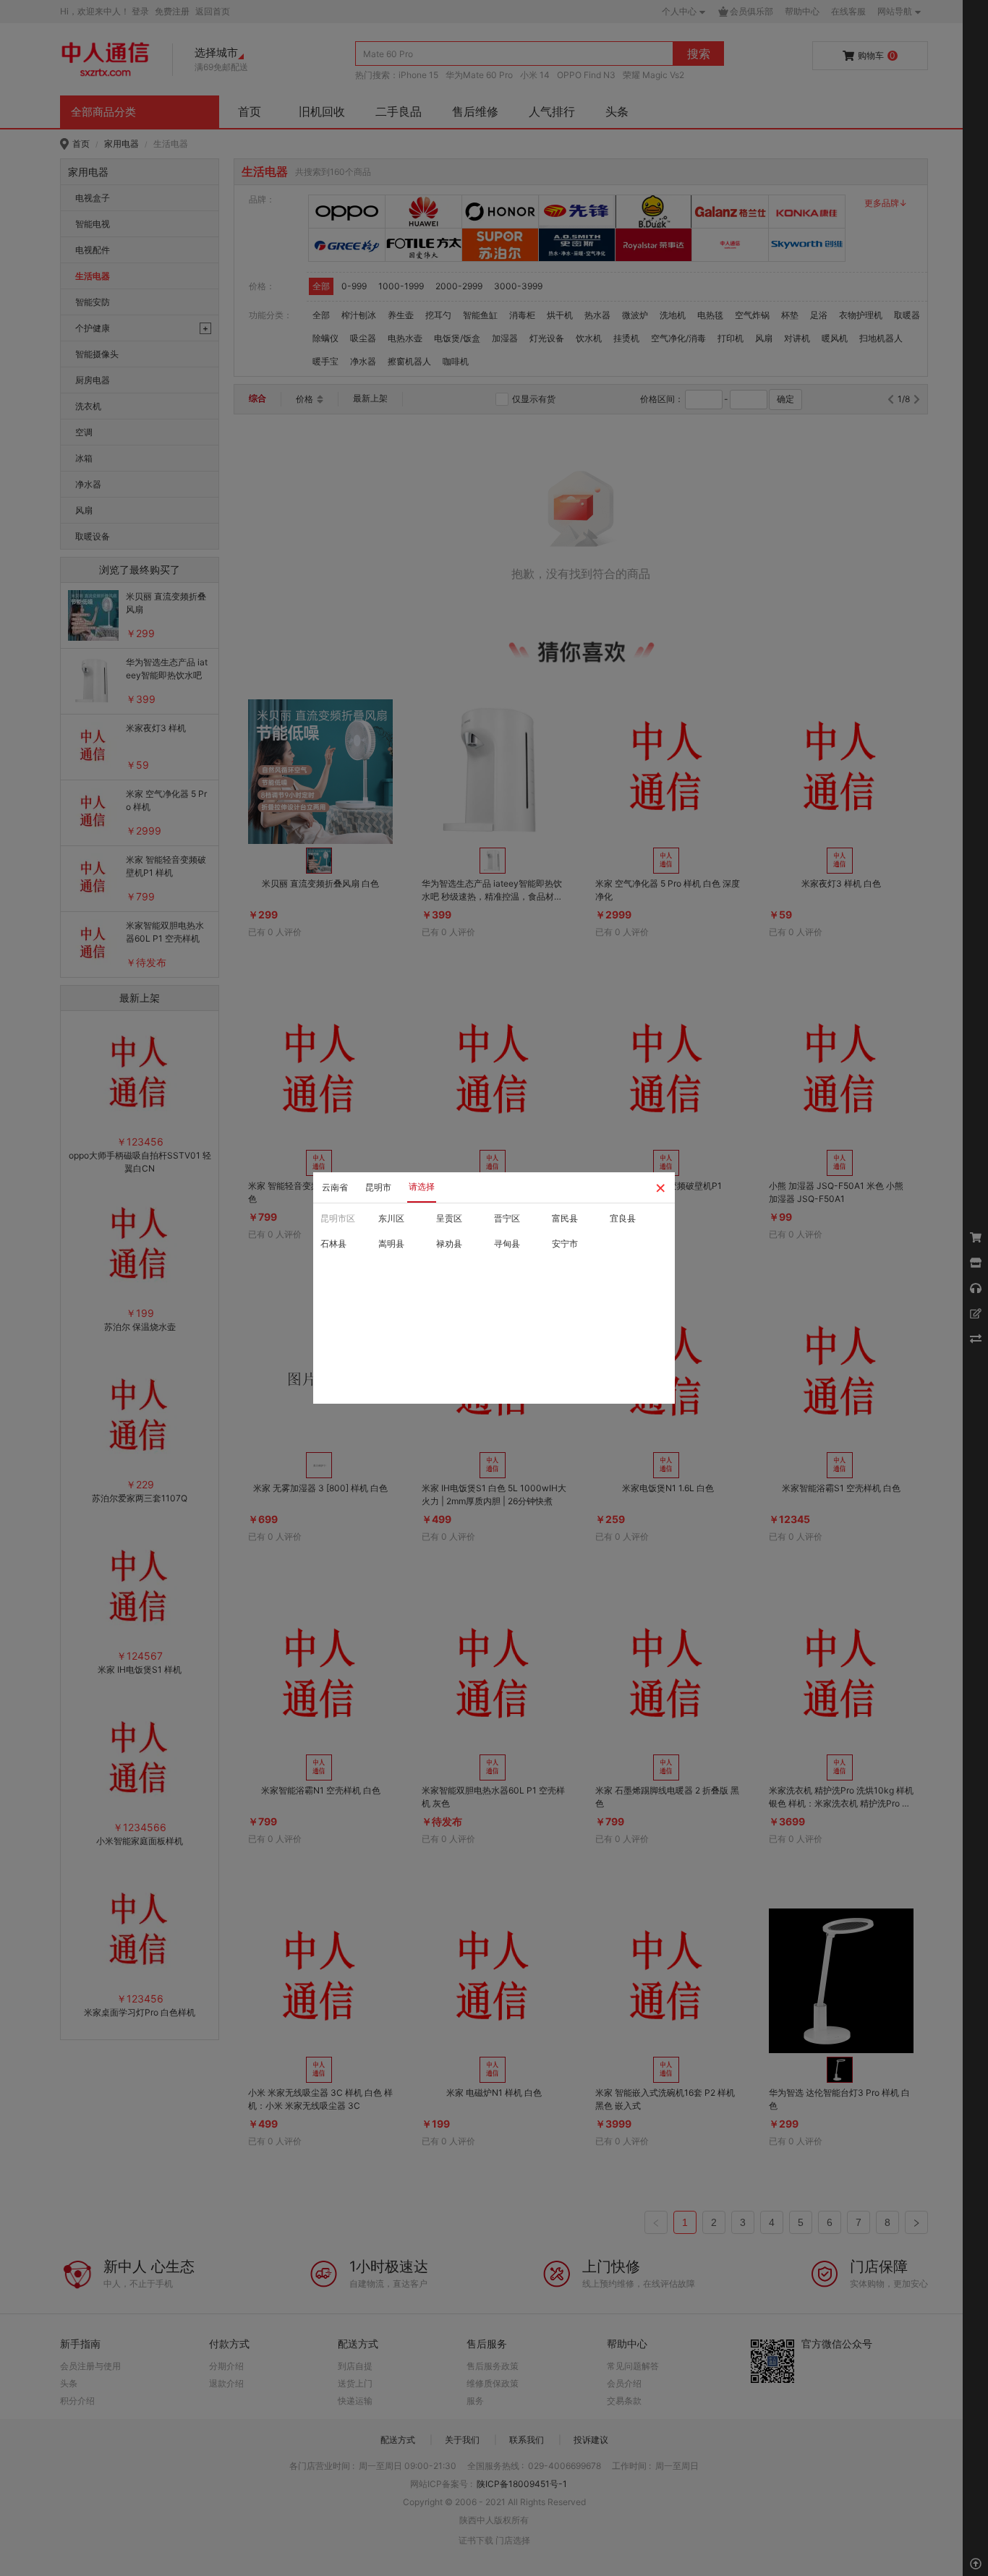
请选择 (422, 1186)
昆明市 (378, 1187)
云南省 (335, 1187)
